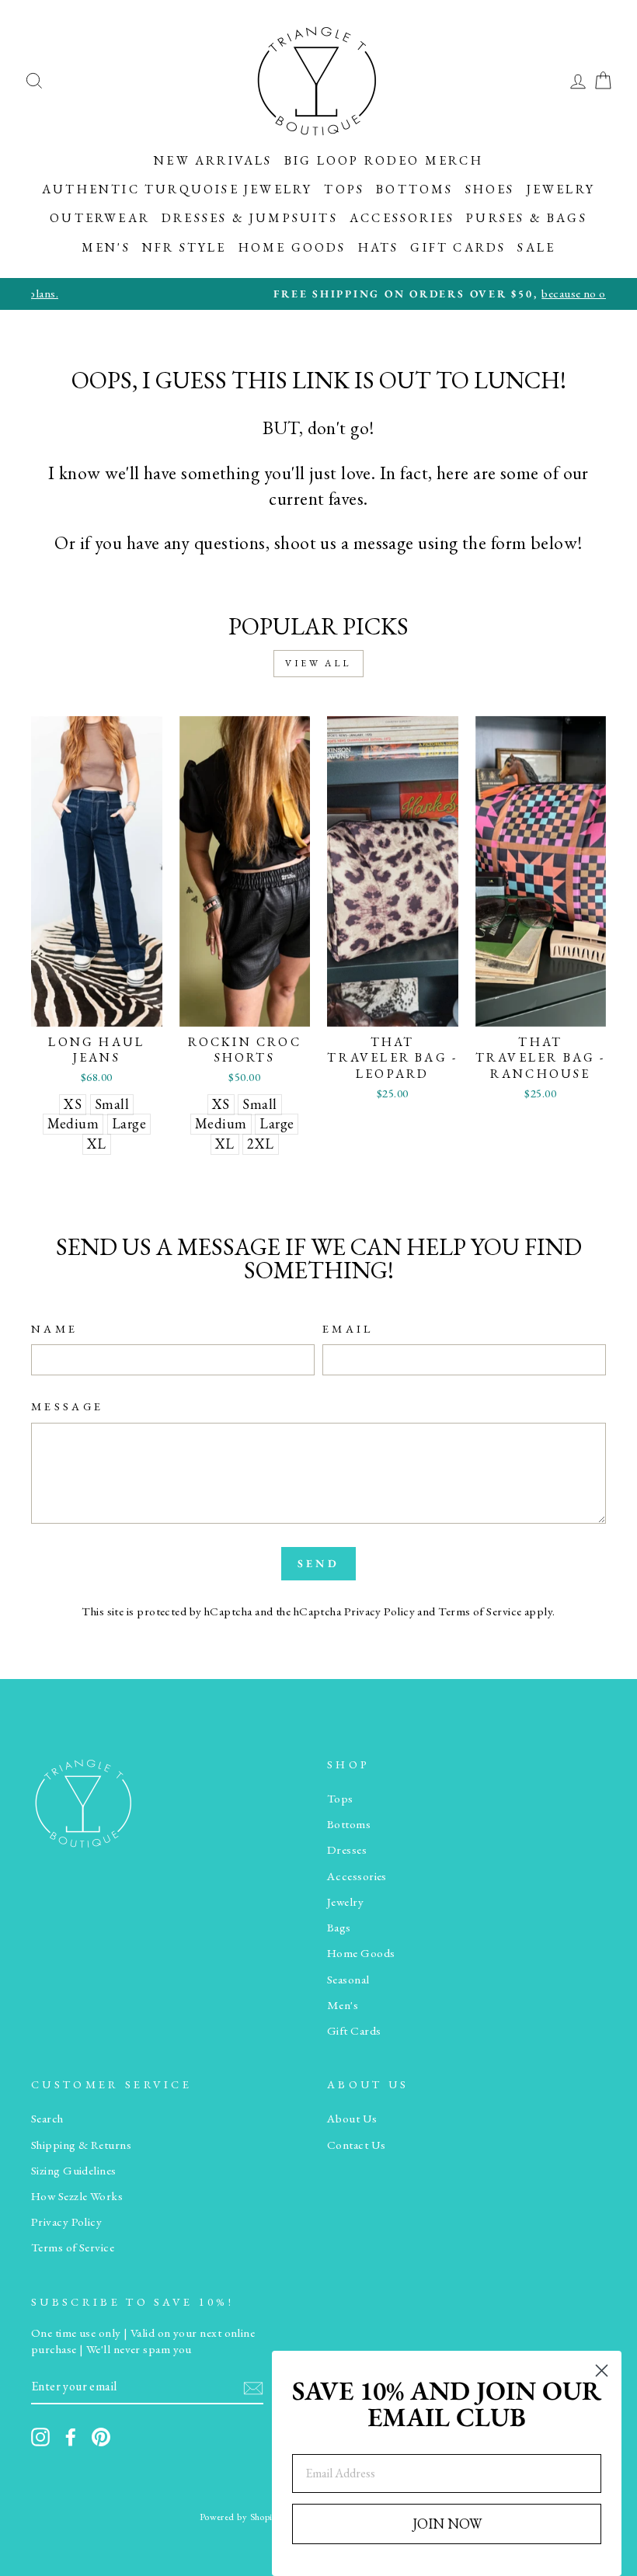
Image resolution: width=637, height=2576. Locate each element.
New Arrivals (213, 160)
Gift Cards (458, 247)
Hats (379, 247)
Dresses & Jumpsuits (250, 218)
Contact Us (357, 2145)
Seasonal (348, 1980)
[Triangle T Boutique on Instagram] (40, 2437)
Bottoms (414, 189)
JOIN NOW (447, 2524)
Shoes (490, 189)
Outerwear (100, 218)
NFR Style (184, 247)
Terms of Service (480, 1611)
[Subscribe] (253, 2387)
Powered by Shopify (240, 2517)
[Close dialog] (602, 2371)
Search (47, 2119)
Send (318, 1563)
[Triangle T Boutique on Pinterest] (101, 2437)
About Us (352, 2119)
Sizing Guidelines (74, 2171)
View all (318, 663)
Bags (339, 1928)
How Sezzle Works (77, 2196)
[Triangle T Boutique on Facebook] (71, 2437)
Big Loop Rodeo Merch (384, 160)
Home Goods (292, 247)
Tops (344, 189)
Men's (106, 247)
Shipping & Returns (81, 2145)
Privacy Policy (379, 1611)
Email (348, 1328)
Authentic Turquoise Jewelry (177, 189)
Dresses (347, 1850)
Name (54, 1328)
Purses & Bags (527, 218)
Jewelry (561, 189)
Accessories (402, 218)
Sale (536, 247)
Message (67, 1406)
